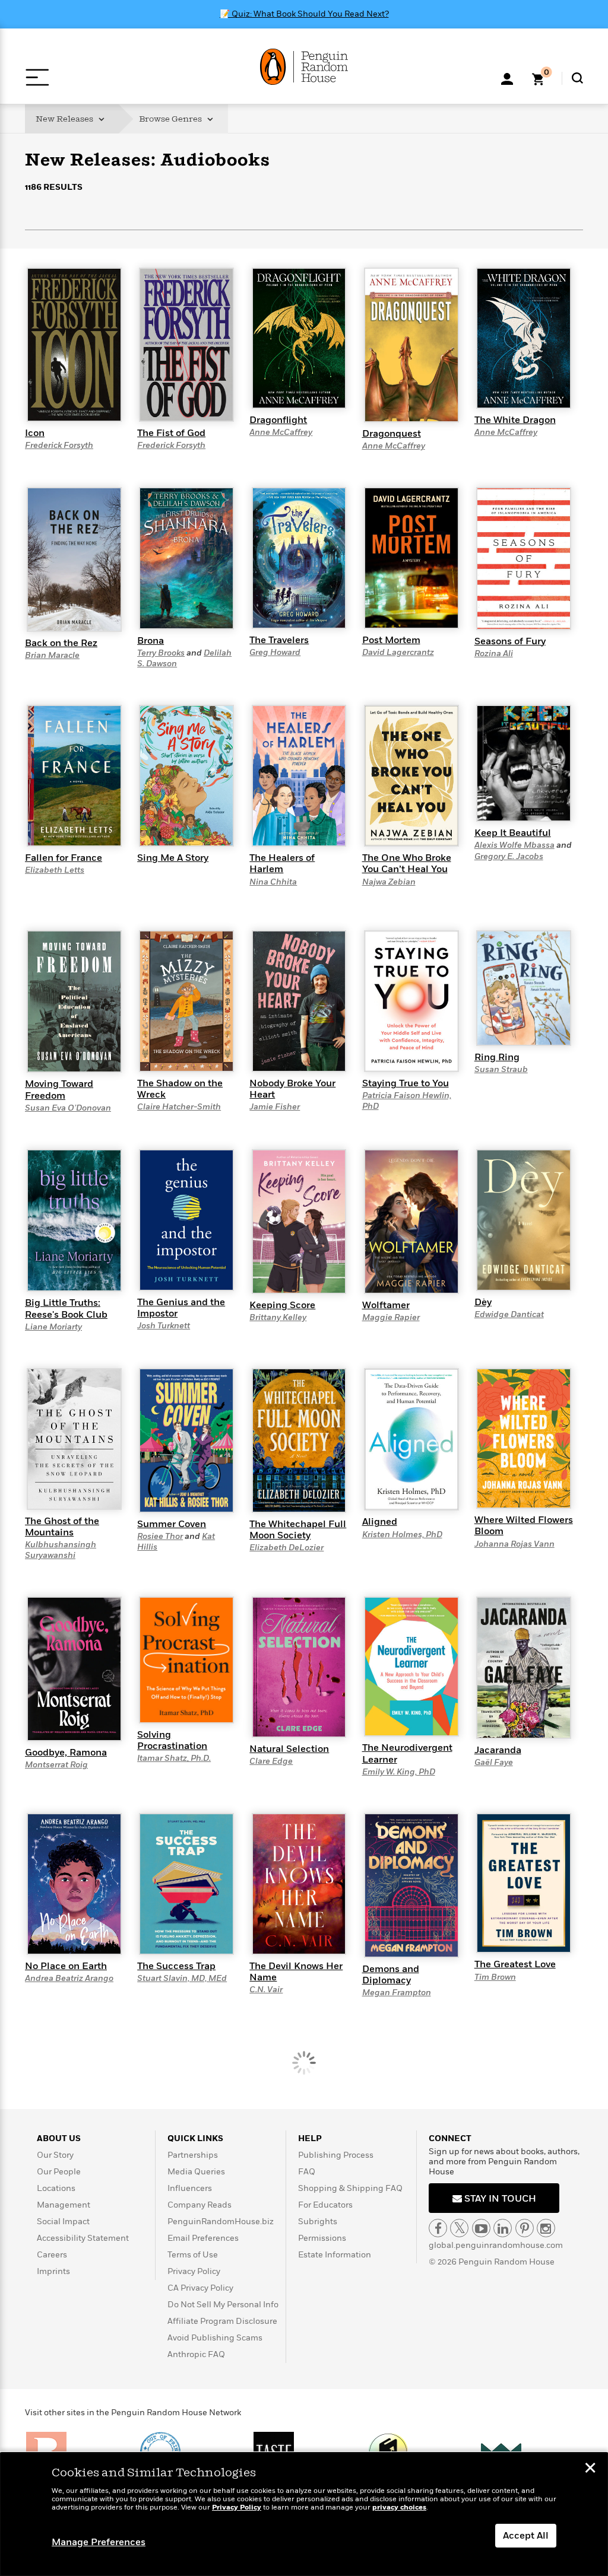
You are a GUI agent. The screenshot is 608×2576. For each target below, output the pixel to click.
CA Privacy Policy (200, 2288)
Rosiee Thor (160, 1536)
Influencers (190, 2188)
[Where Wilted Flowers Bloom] (524, 1438)
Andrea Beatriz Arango (69, 1978)
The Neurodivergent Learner (407, 1753)
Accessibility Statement (83, 2238)
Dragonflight (278, 420)
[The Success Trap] (186, 1883)
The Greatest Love (515, 1964)
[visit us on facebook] (438, 2228)
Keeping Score (282, 1305)
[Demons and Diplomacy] (411, 1885)
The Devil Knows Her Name (296, 1972)
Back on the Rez (61, 643)
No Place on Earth (66, 1966)
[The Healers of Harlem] (299, 775)
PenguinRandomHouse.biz (221, 2222)
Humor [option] (159, 256)
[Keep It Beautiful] (524, 763)
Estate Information (335, 2255)
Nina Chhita (273, 882)
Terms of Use (193, 2255)
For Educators (325, 2205)
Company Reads (199, 2205)
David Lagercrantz (398, 652)
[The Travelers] (299, 557)
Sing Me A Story (173, 858)
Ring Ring (497, 1057)
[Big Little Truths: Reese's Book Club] (74, 1220)
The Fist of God (171, 433)
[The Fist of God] (186, 344)
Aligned (380, 1522)
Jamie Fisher (275, 1107)
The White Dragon (515, 420)
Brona (151, 641)
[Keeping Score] (299, 1221)
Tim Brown (495, 1977)
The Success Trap (176, 1966)
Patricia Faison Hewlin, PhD (407, 1101)
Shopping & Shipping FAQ (350, 2188)
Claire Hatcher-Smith (179, 1107)
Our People (59, 2172)
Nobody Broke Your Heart (292, 1089)
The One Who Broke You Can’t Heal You (407, 864)
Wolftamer (386, 1305)
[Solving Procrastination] (186, 1659)
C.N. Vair (266, 1990)
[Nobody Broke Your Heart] (299, 1000)
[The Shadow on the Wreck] (186, 1000)
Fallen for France (64, 858)
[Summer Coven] (186, 1440)
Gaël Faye (494, 1762)
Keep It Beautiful (513, 833)
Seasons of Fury (510, 641)
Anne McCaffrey (281, 432)
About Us (59, 2138)
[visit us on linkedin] (503, 2228)
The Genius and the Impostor (181, 1308)
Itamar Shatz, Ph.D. (174, 1758)
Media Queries (196, 2172)
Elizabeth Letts (55, 870)
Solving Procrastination (172, 1740)
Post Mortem (391, 640)
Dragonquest (392, 434)
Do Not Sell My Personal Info (223, 2305)
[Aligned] (411, 1439)
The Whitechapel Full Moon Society (298, 1530)
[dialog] (304, 2514)
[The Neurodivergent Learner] (411, 1666)
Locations (56, 2188)
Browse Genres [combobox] (171, 119)
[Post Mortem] (411, 557)
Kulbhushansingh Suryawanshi (61, 1550)
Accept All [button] (526, 2536)
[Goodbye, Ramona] (74, 1668)
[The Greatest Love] (524, 1882)
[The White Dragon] (524, 338)
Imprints (53, 2271)
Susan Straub (501, 1069)
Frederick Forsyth (59, 445)
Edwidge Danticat (509, 1314)
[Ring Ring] (524, 987)
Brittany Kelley (278, 1317)
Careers (52, 2255)
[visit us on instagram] (546, 2228)
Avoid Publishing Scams (215, 2338)
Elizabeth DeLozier (286, 1548)
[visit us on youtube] (481, 2228)
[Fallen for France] (74, 775)
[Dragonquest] (411, 344)
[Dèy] (524, 1219)
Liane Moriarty (53, 1327)
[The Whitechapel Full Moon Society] (299, 1440)
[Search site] (577, 78)
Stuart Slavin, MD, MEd (182, 1978)
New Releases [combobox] (65, 119)
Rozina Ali (494, 653)
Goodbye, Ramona (66, 1753)
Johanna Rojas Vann (514, 1544)
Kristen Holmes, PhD (402, 1535)
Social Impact (63, 2222)
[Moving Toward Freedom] (74, 1001)
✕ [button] (590, 2469)
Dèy (483, 1302)
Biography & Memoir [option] (85, 253)
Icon (35, 433)
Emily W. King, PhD (399, 1772)
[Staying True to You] (411, 1000)
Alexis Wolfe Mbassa (514, 845)
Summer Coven (172, 1524)
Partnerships (193, 2155)
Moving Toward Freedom (59, 1090)
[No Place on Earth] (74, 1883)
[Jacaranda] (524, 1667)
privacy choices (399, 2507)
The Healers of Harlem (282, 864)
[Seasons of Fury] (524, 558)
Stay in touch (499, 2199)
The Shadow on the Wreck (180, 1089)
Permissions (322, 2238)
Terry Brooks (161, 653)
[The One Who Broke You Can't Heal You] (411, 775)
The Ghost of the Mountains (62, 1527)
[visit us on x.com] (459, 2228)
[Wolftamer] (411, 1221)
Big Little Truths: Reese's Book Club (66, 1308)
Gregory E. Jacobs (509, 856)
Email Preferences (203, 2238)
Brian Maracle (52, 655)
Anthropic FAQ (196, 2354)
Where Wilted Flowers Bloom (524, 1526)
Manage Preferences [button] (99, 2542)
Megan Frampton (397, 1993)
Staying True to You (406, 1083)
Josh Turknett (164, 1326)
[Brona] (186, 558)
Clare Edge (271, 1761)
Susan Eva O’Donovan (68, 1108)
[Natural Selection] (299, 1667)
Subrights (318, 2222)
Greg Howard (275, 652)
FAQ (307, 2172)
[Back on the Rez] (74, 559)
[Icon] (74, 344)
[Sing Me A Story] (186, 775)
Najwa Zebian (389, 882)
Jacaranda (498, 1750)
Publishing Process (336, 2155)
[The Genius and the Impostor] (186, 1219)
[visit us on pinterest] (525, 2228)
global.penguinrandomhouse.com (496, 2245)
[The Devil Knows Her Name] (299, 1883)
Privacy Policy (194, 2271)
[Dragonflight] (299, 338)
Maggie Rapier (391, 1317)
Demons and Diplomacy (391, 1975)
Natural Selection (289, 1749)
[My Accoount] (507, 78)
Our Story (55, 2155)
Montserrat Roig (56, 1765)
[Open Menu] (37, 77)
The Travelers (279, 640)
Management (64, 2205)
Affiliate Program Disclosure (222, 2321)
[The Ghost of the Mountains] (74, 1438)
